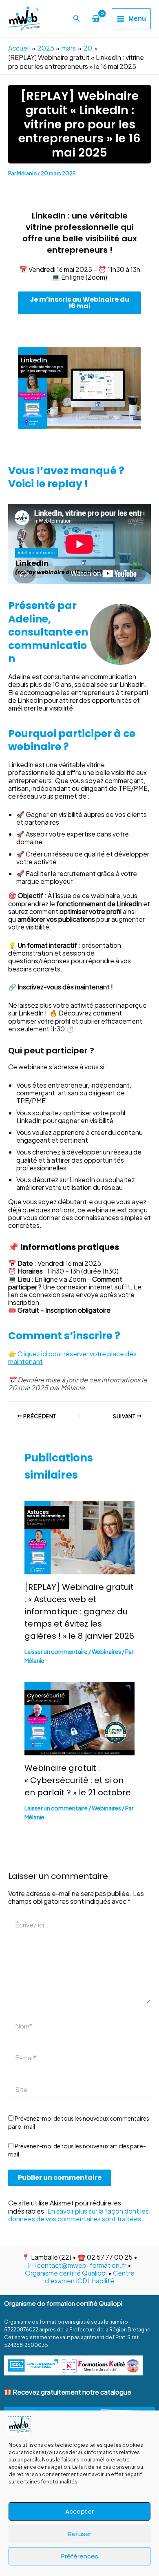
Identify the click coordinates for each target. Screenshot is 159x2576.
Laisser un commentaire (56, 1651)
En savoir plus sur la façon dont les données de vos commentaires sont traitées (78, 2215)
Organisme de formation (34, 2322)
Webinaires (106, 1651)
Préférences (80, 2556)
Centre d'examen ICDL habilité (90, 2277)
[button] (77, 19)
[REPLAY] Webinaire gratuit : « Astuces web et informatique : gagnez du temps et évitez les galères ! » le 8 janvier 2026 (79, 1611)
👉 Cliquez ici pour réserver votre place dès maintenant (72, 1358)
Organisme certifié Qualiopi (66, 2273)
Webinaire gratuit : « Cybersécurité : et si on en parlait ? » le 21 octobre (78, 1780)
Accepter (79, 2511)
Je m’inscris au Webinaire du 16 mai (79, 303)
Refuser (80, 2534)
